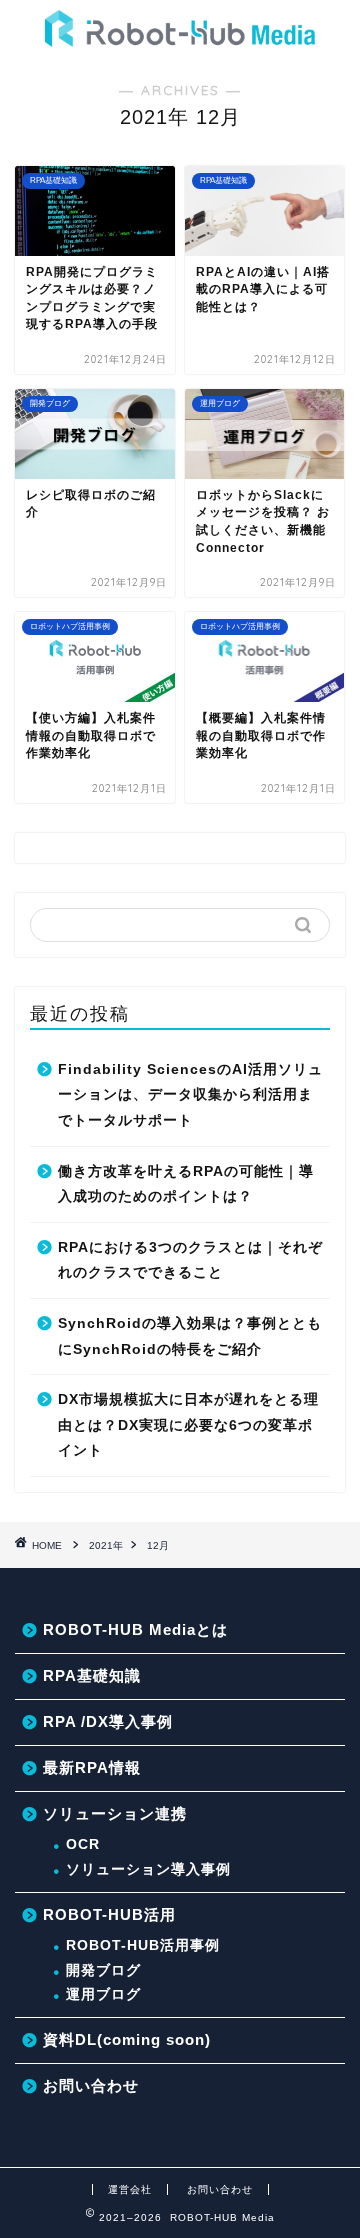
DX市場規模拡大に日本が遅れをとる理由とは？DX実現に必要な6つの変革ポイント (188, 1425)
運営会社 (130, 2189)
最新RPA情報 (92, 1767)
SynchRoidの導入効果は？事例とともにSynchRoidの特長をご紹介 (190, 1336)
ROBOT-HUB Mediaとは (135, 1629)
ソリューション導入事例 (148, 1869)
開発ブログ (103, 1970)
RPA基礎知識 (92, 1675)
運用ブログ (103, 1994)
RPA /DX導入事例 (108, 1721)
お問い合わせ (91, 2085)
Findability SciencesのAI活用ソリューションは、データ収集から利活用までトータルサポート (190, 1095)
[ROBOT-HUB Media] (180, 37)
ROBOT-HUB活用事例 (143, 1945)
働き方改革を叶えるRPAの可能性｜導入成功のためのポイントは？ (186, 1184)
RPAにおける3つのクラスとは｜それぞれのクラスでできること (190, 1260)
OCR (83, 1844)
